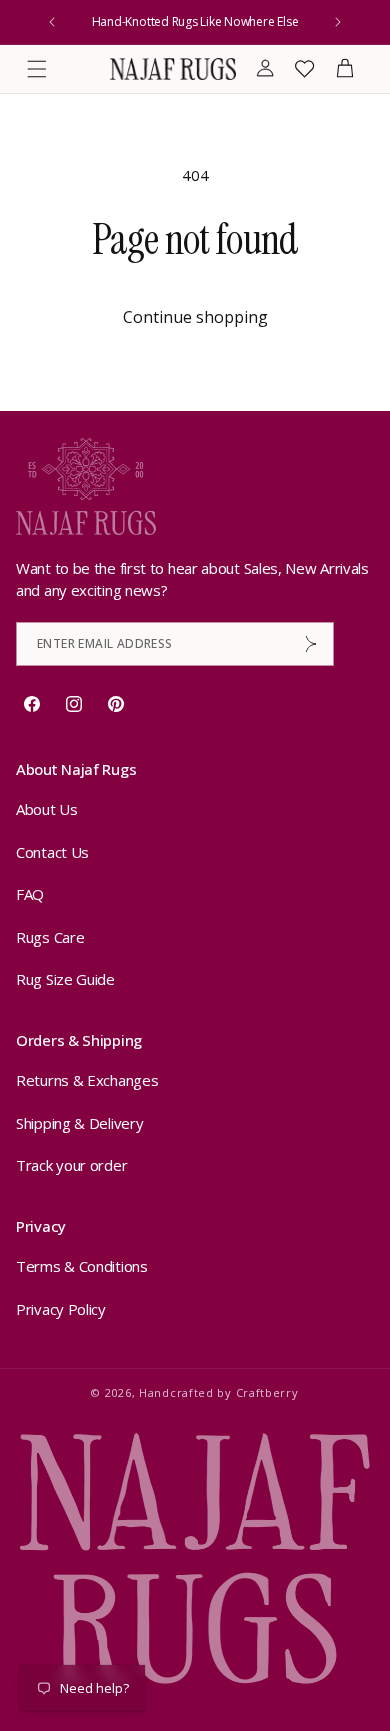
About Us (47, 809)
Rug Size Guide (65, 979)
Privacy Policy (61, 1309)
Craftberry (267, 1392)
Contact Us (52, 852)
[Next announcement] (338, 22)
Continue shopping (195, 317)
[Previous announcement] (52, 22)
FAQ (30, 894)
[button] (37, 69)
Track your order (71, 1165)
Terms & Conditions (82, 1266)
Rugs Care (50, 937)
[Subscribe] (311, 644)
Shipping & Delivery (79, 1123)
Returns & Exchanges (87, 1080)
